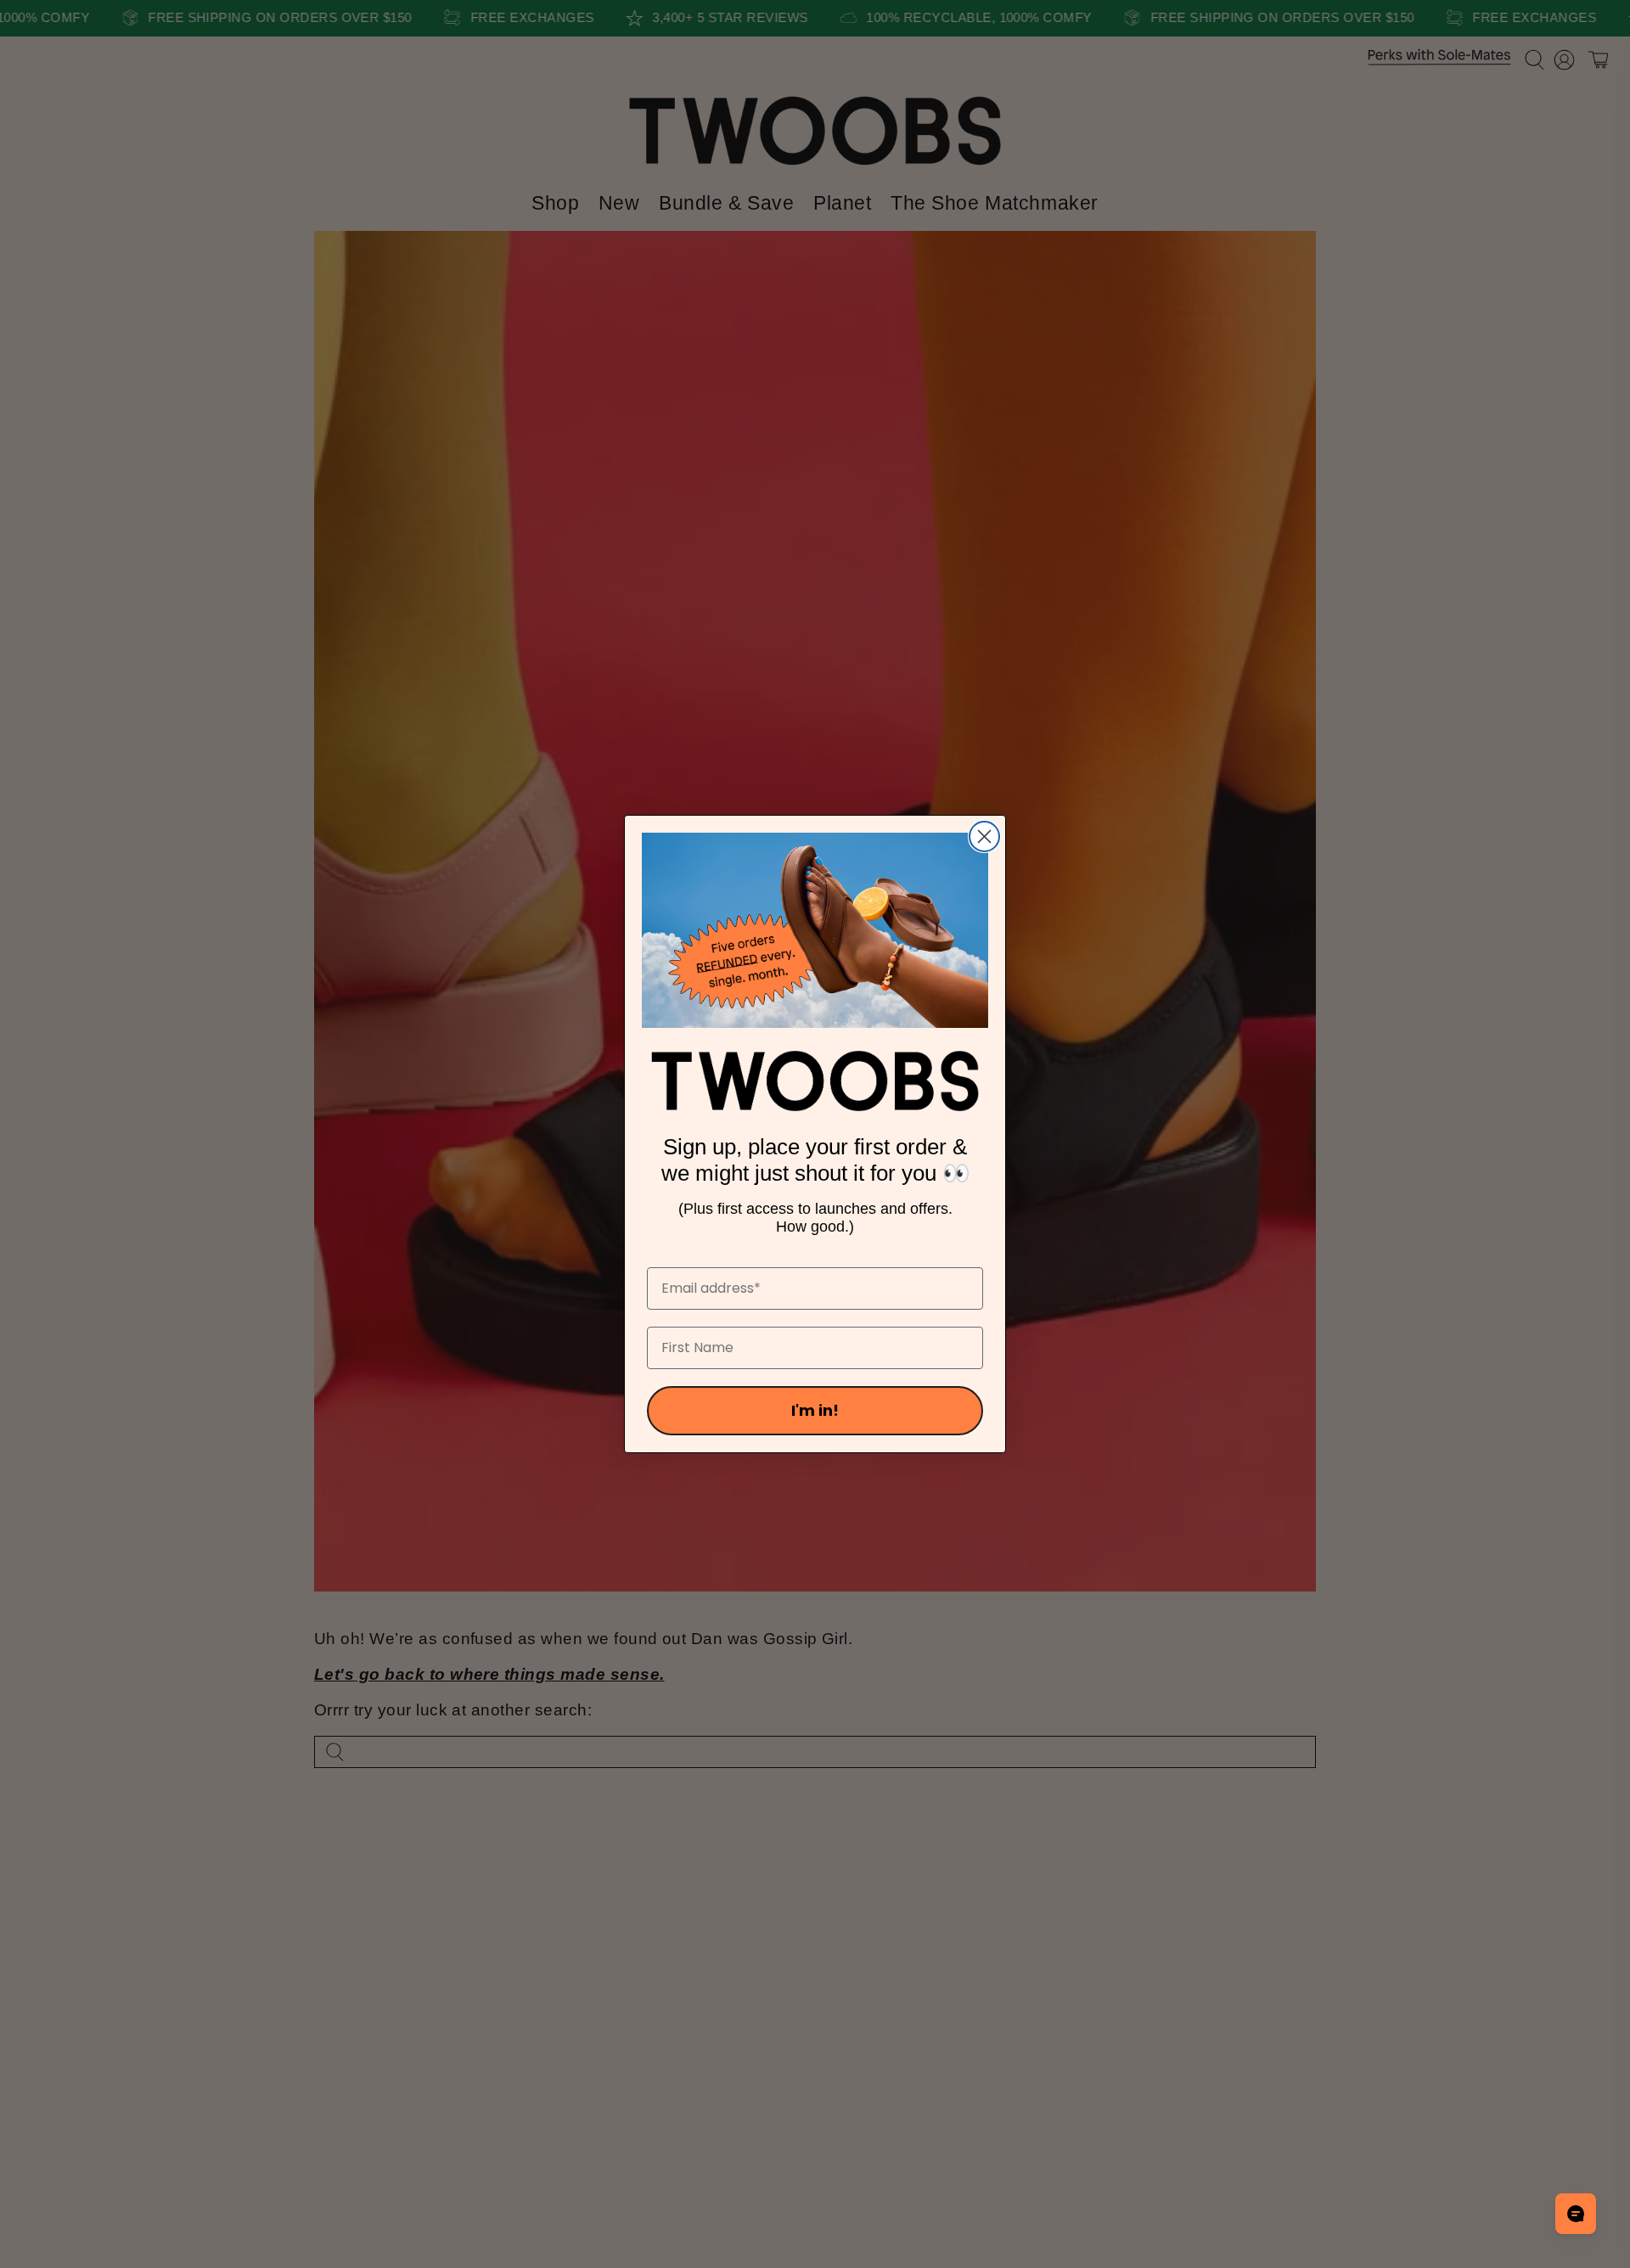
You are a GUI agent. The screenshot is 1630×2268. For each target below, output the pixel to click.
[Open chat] (1576, 2214)
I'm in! (815, 1410)
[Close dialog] (984, 836)
